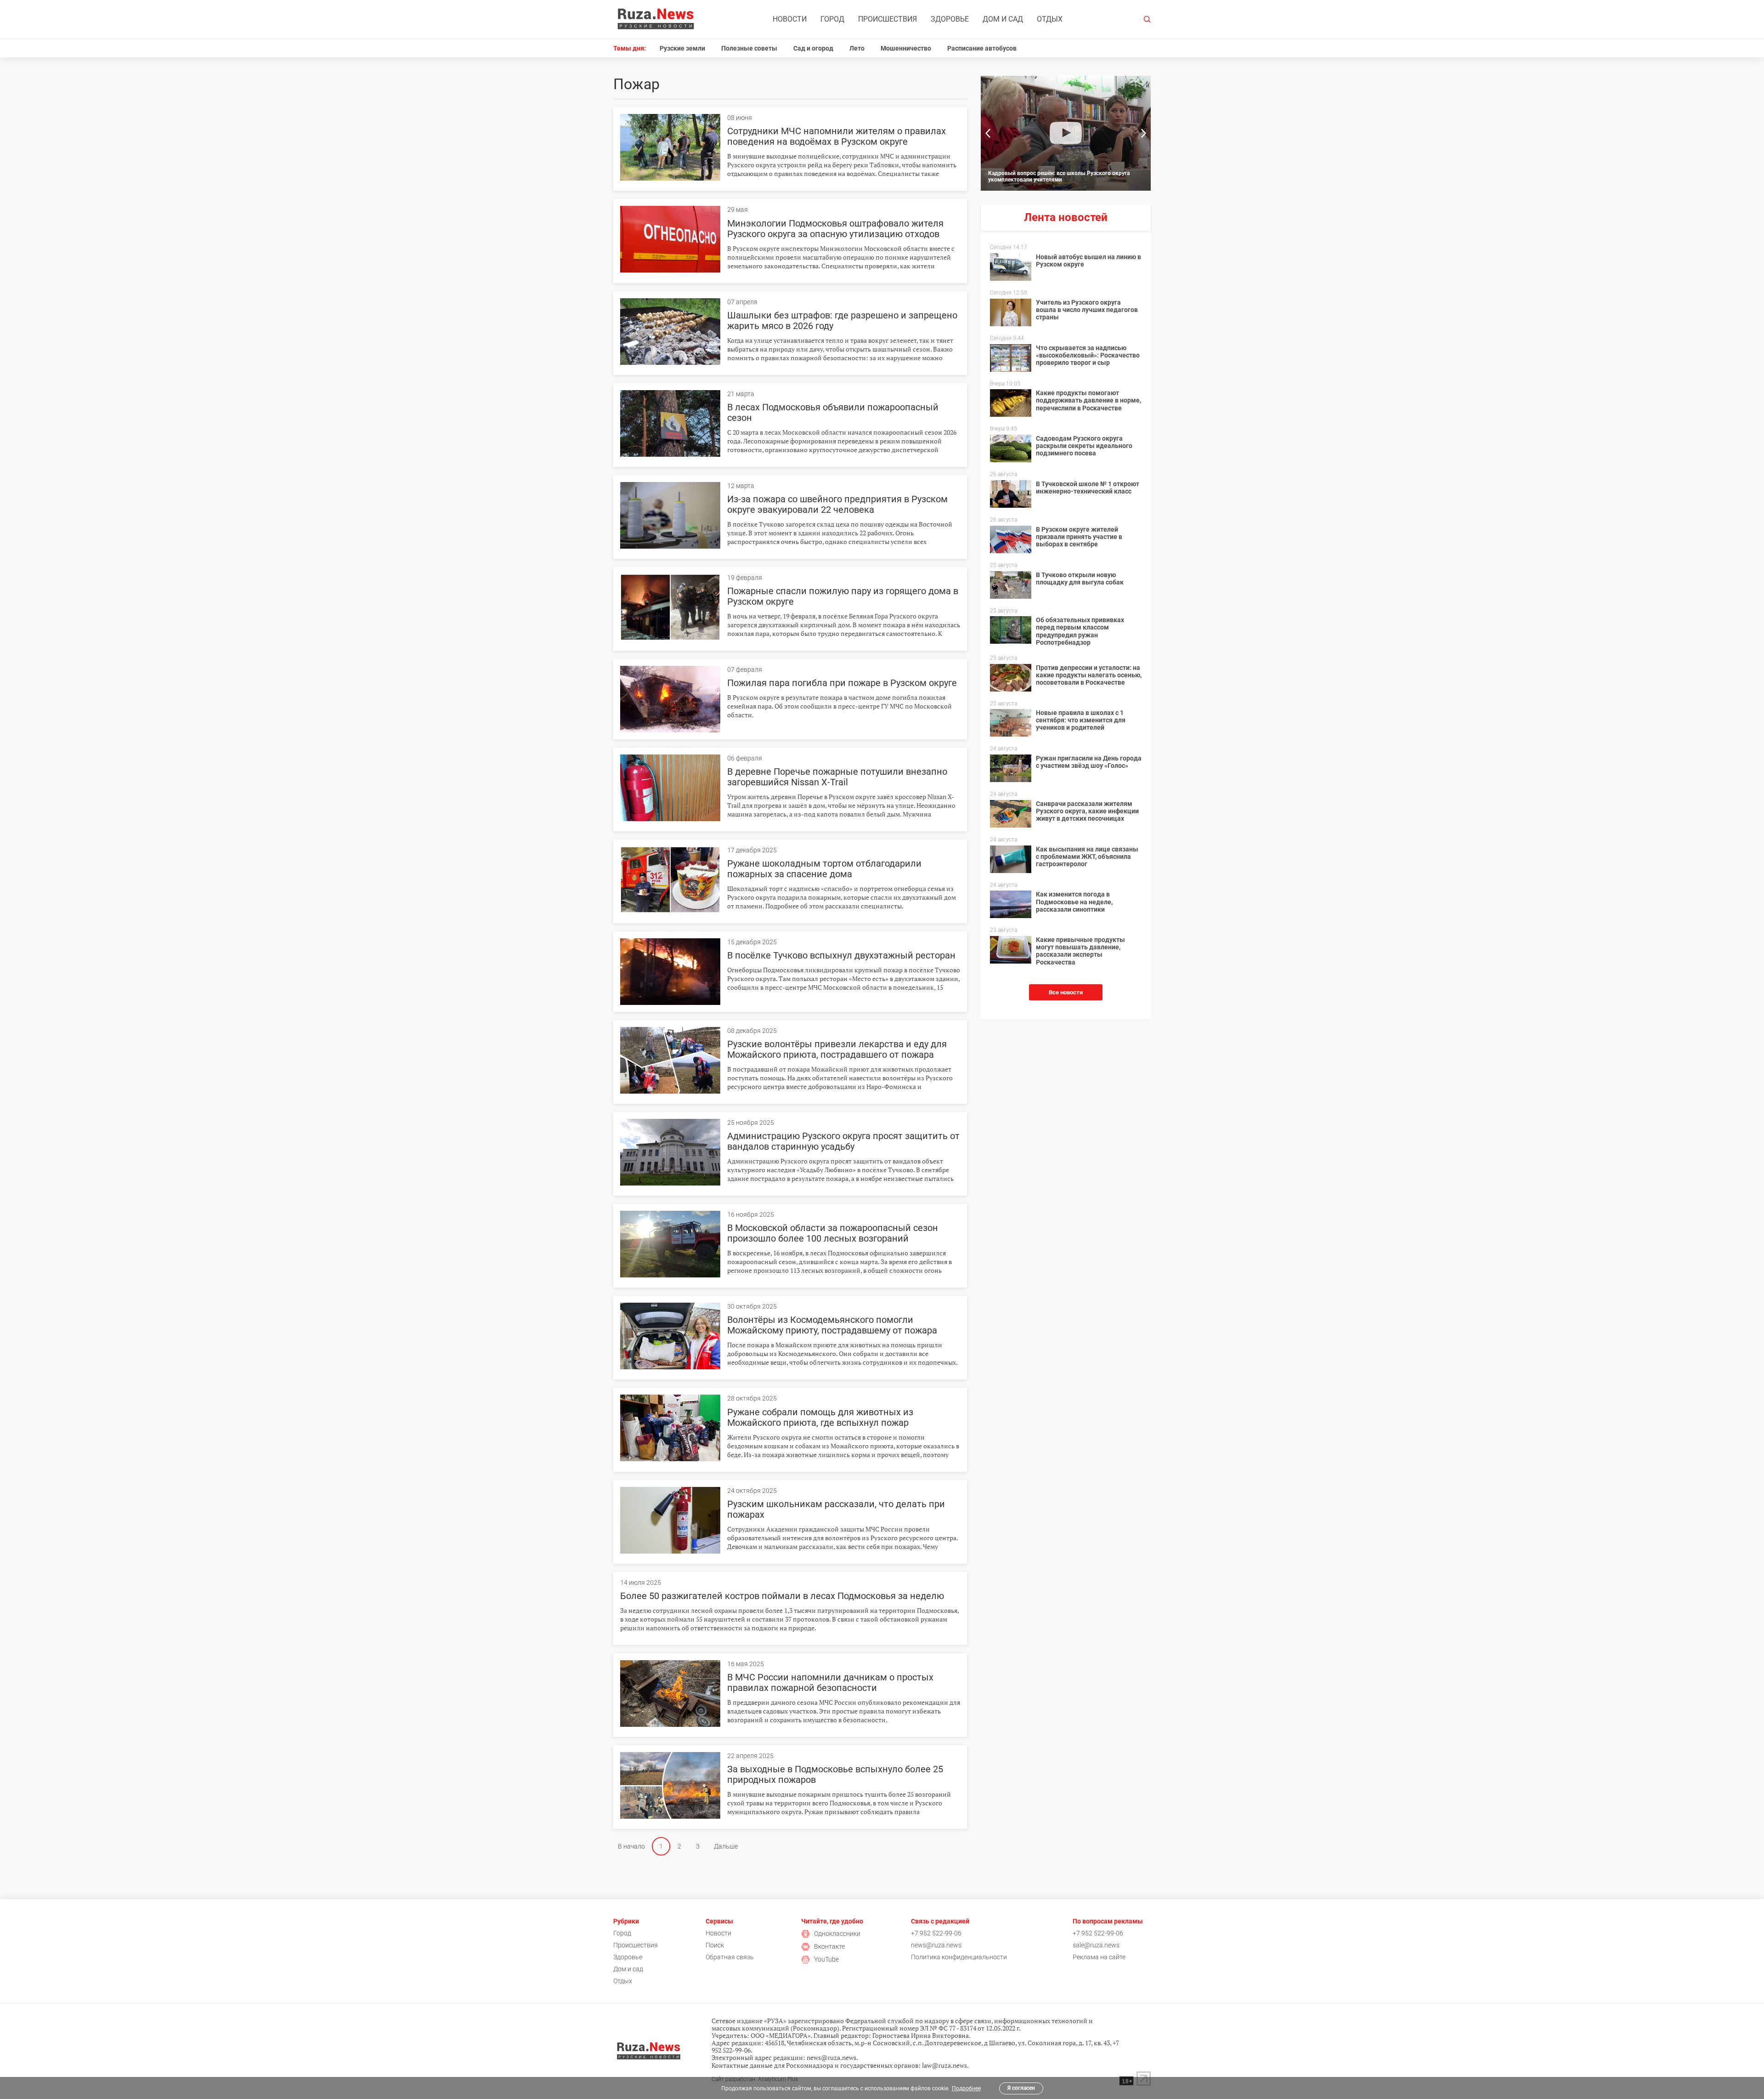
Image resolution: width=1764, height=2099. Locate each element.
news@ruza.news (936, 1945)
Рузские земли (682, 48)
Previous (988, 133)
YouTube (826, 1959)
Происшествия (888, 19)
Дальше (726, 1846)
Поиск (715, 1945)
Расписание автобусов (982, 48)
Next (1144, 133)
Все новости (1066, 992)
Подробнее (966, 2088)
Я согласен (1021, 2088)
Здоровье (950, 19)
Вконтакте (829, 1946)
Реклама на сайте (1099, 1957)
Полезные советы (749, 48)
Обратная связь (730, 1957)
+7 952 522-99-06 (936, 1933)
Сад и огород (813, 48)
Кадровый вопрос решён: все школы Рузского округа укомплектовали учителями (1059, 176)
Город (832, 19)
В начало (631, 1846)
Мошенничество (906, 48)
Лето (857, 48)
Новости (790, 19)
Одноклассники (837, 1934)
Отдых (1050, 19)
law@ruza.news (944, 2065)
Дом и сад (1003, 19)
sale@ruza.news (1096, 1945)
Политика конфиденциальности (959, 1957)
